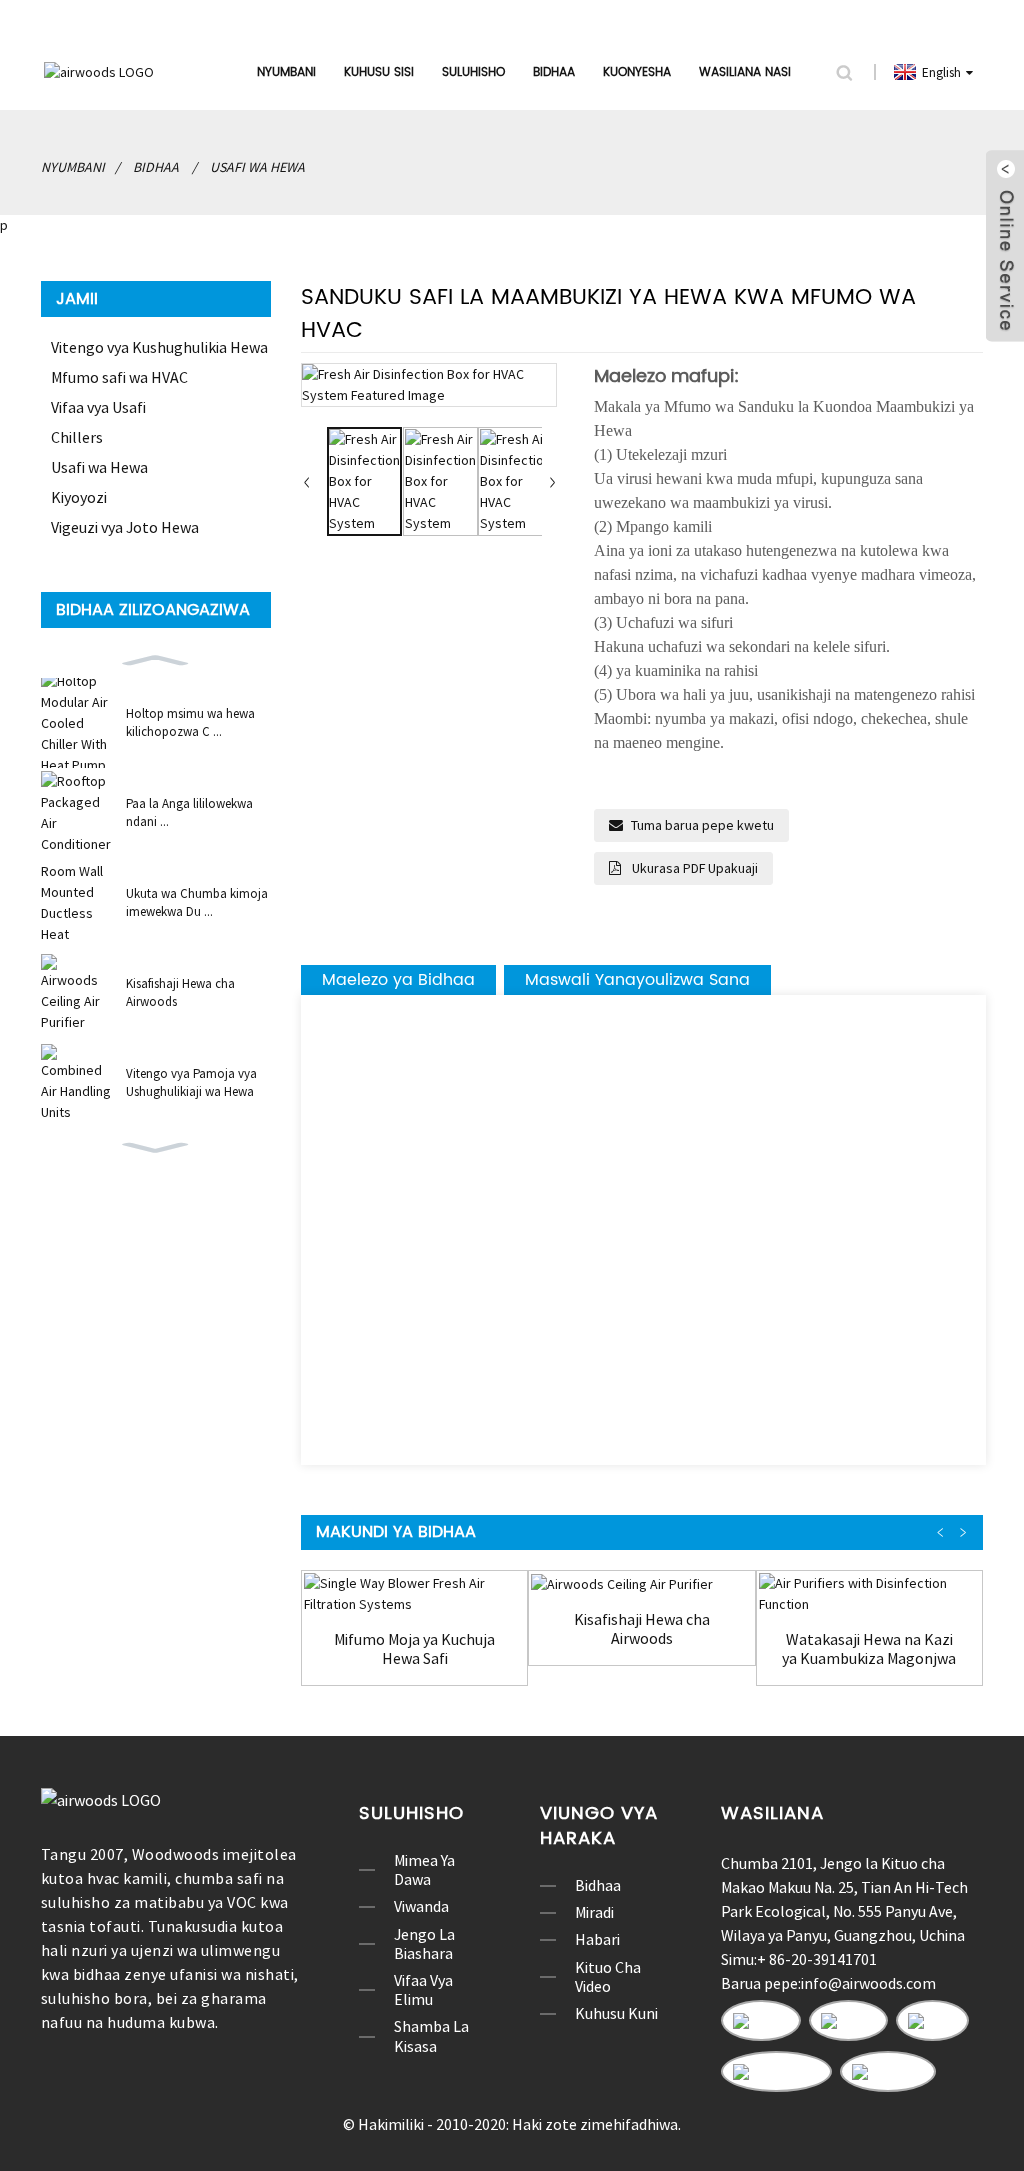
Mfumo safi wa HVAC (119, 377)
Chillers (77, 437)
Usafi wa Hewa (257, 167)
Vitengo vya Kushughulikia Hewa (159, 347)
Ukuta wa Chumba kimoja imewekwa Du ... (197, 902)
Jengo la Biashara (424, 1944)
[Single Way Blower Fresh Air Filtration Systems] (414, 1594)
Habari (597, 1939)
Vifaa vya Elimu (423, 1990)
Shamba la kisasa (431, 2036)
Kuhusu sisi (379, 72)
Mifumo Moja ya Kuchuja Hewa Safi (414, 1649)
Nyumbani (286, 72)
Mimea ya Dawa (424, 1870)
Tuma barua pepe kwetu (702, 825)
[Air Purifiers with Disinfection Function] (869, 1594)
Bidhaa (554, 72)
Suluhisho (473, 72)
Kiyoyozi (79, 497)
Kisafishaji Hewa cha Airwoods (180, 992)
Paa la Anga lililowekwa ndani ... (189, 812)
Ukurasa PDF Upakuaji (693, 868)
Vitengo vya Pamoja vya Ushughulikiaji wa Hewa (191, 1082)
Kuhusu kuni (616, 2013)
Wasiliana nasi (745, 72)
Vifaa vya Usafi (98, 407)
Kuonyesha (637, 72)
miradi (594, 1912)
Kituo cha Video (608, 1977)
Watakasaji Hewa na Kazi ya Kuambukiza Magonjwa (869, 1649)
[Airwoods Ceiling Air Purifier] (641, 1584)
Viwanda (421, 1906)
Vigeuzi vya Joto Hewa (125, 527)
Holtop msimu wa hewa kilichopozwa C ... (190, 722)
